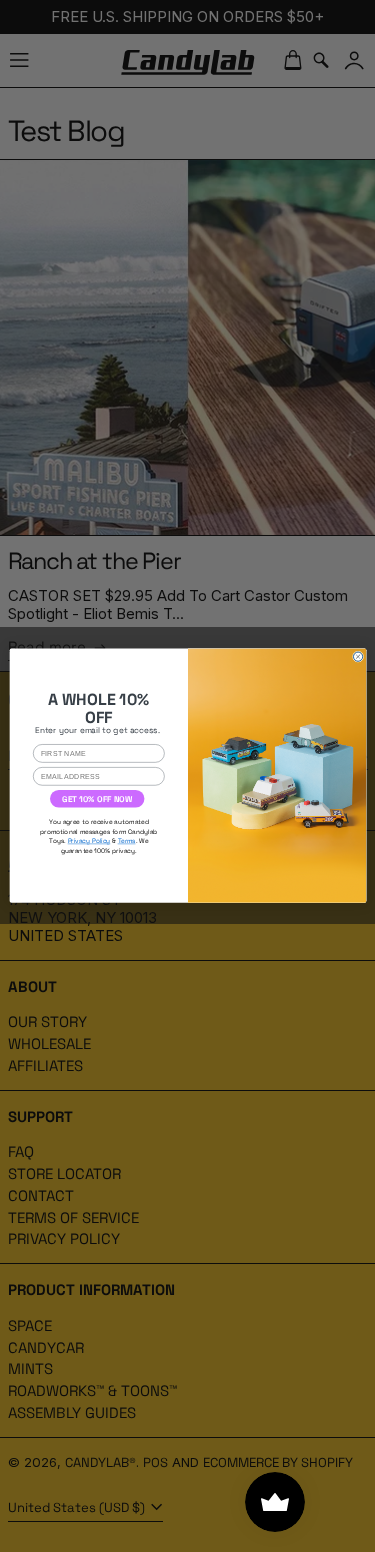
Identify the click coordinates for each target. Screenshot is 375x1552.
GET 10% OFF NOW (97, 798)
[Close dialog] (357, 656)
